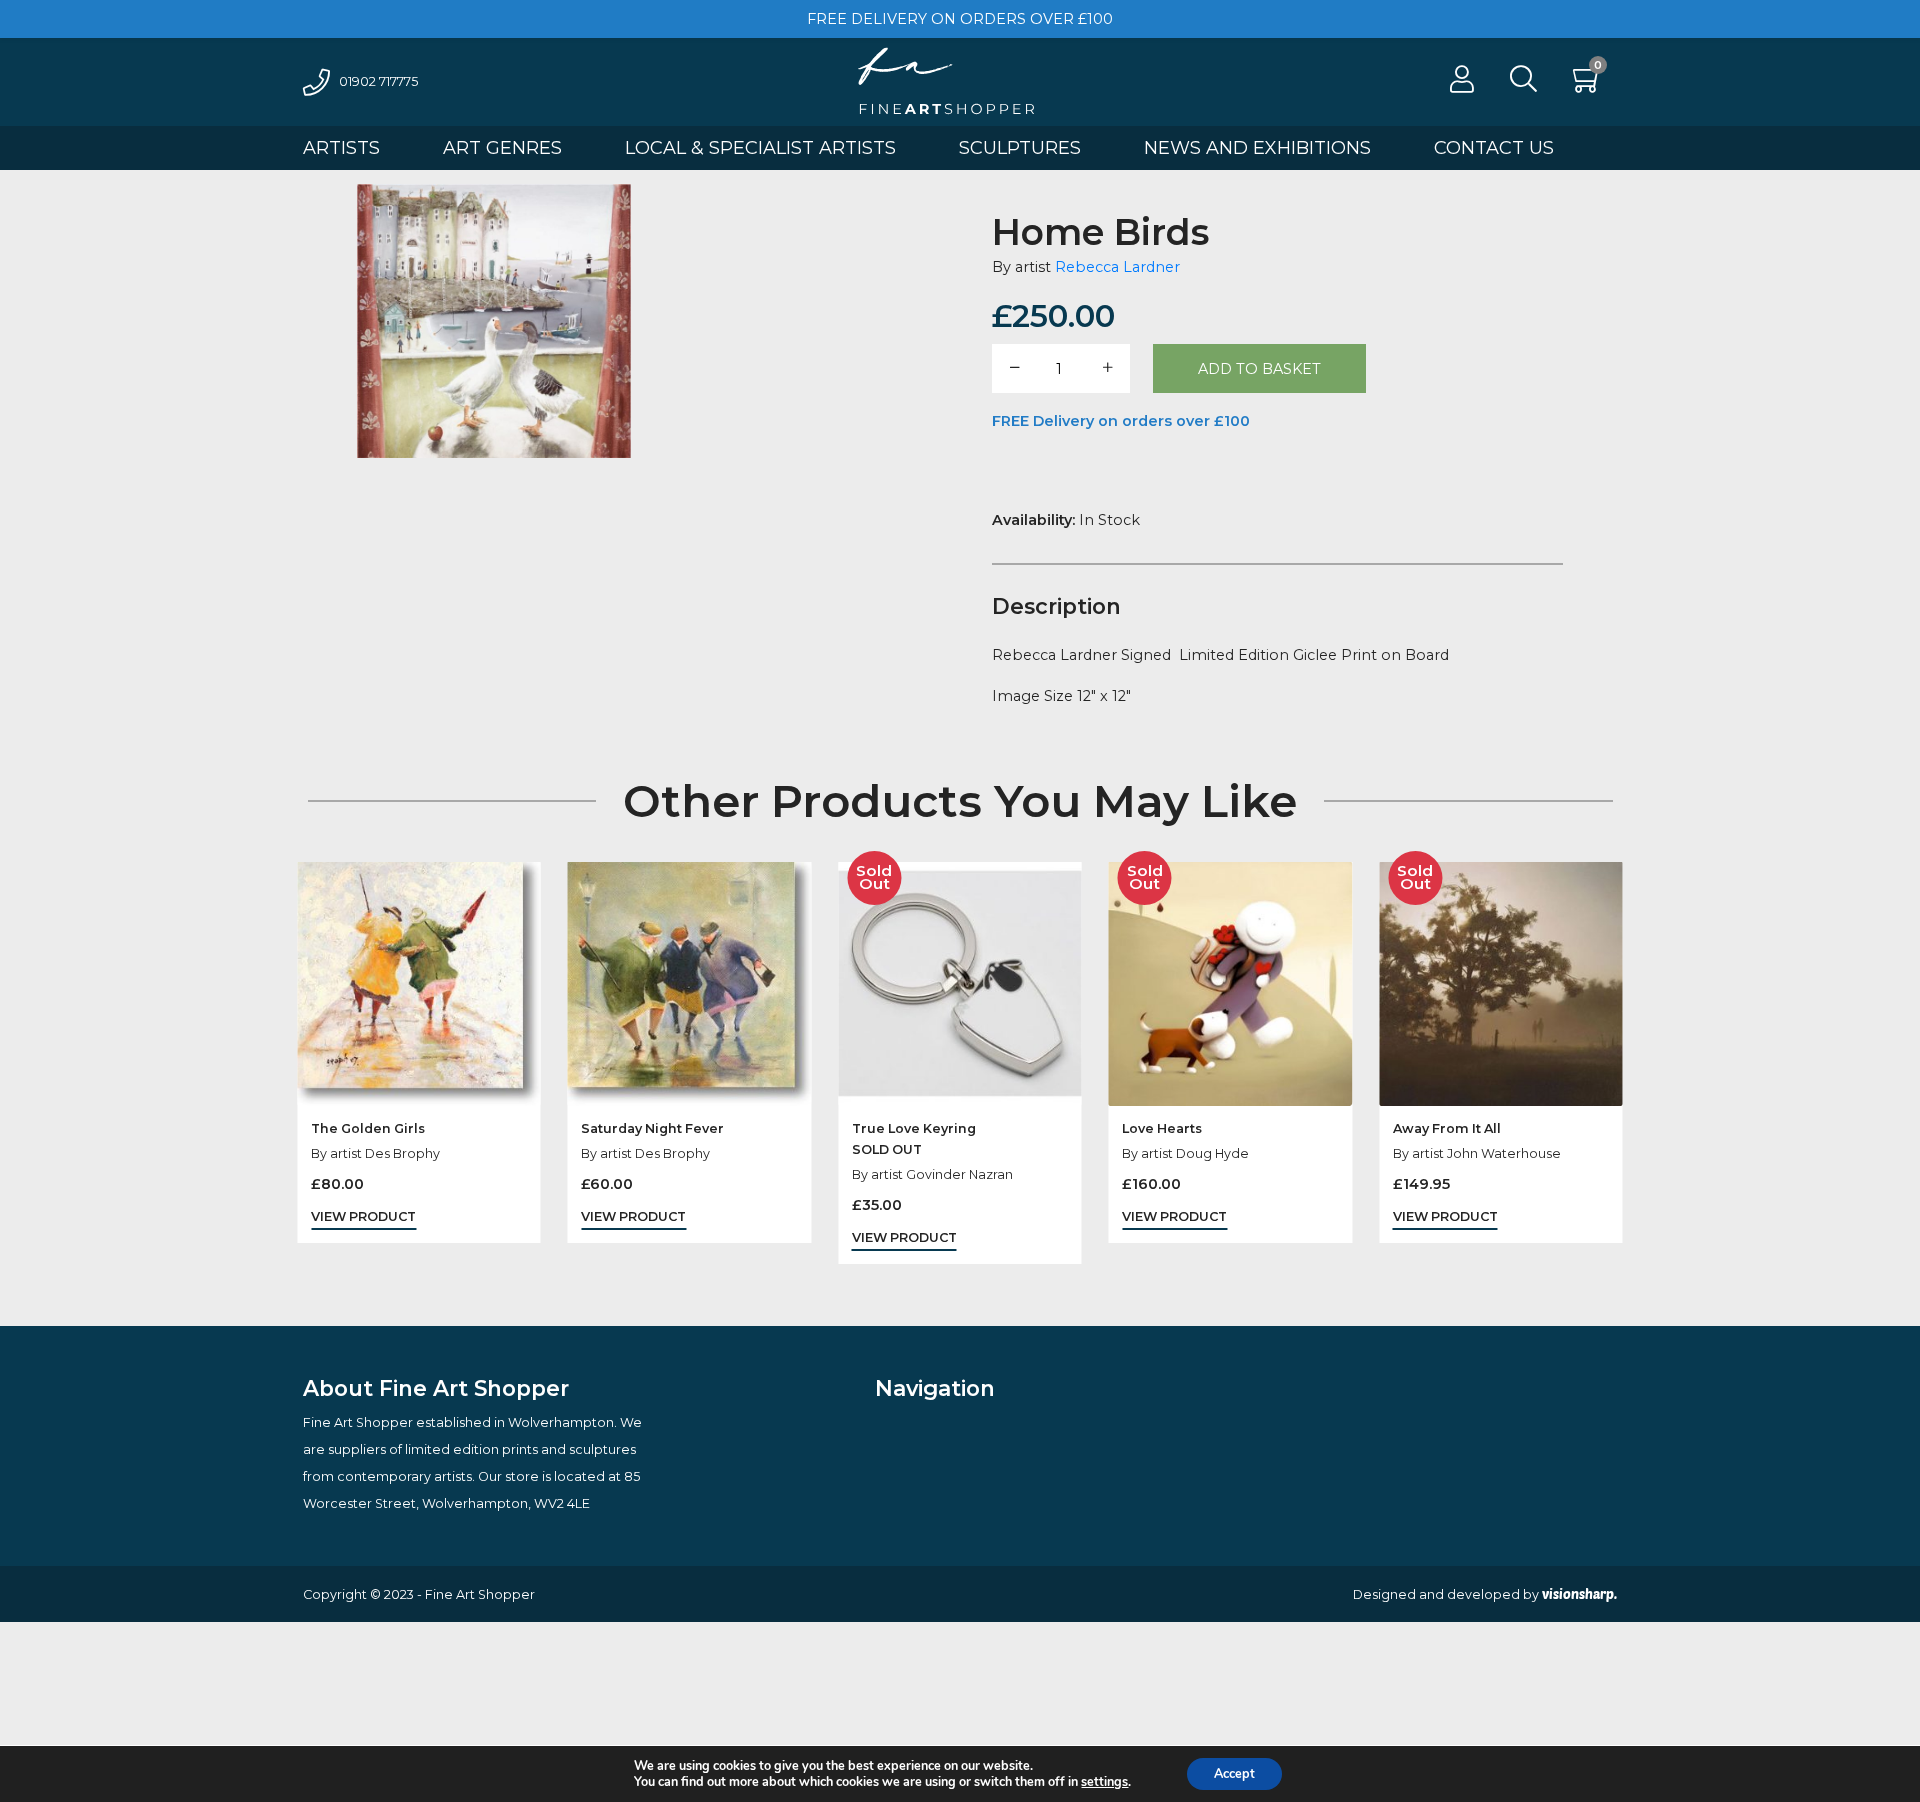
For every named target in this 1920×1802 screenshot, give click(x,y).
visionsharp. (1579, 1594)
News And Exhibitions (1257, 148)
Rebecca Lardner (1117, 267)
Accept (1234, 1773)
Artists (341, 148)
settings (1104, 1782)
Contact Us (1494, 148)
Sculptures (1020, 148)
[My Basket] (1588, 84)
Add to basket (1259, 369)
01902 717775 (378, 81)
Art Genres (502, 148)
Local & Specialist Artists (760, 148)
